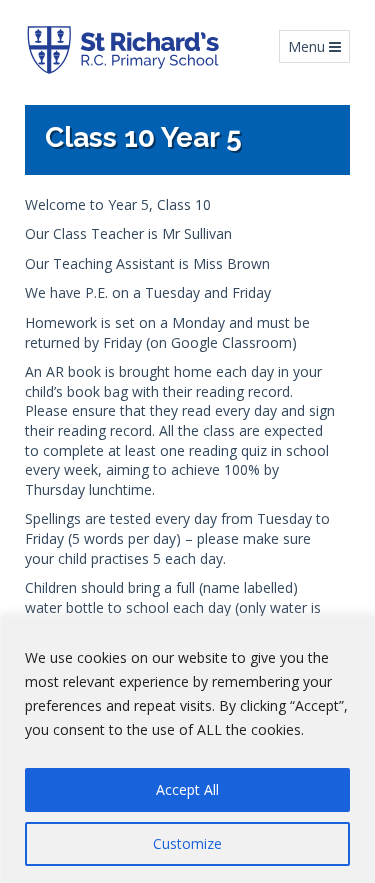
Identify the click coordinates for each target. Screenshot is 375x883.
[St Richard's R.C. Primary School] (122, 50)
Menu (318, 46)
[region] (187, 749)
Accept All (187, 789)
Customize (187, 843)
